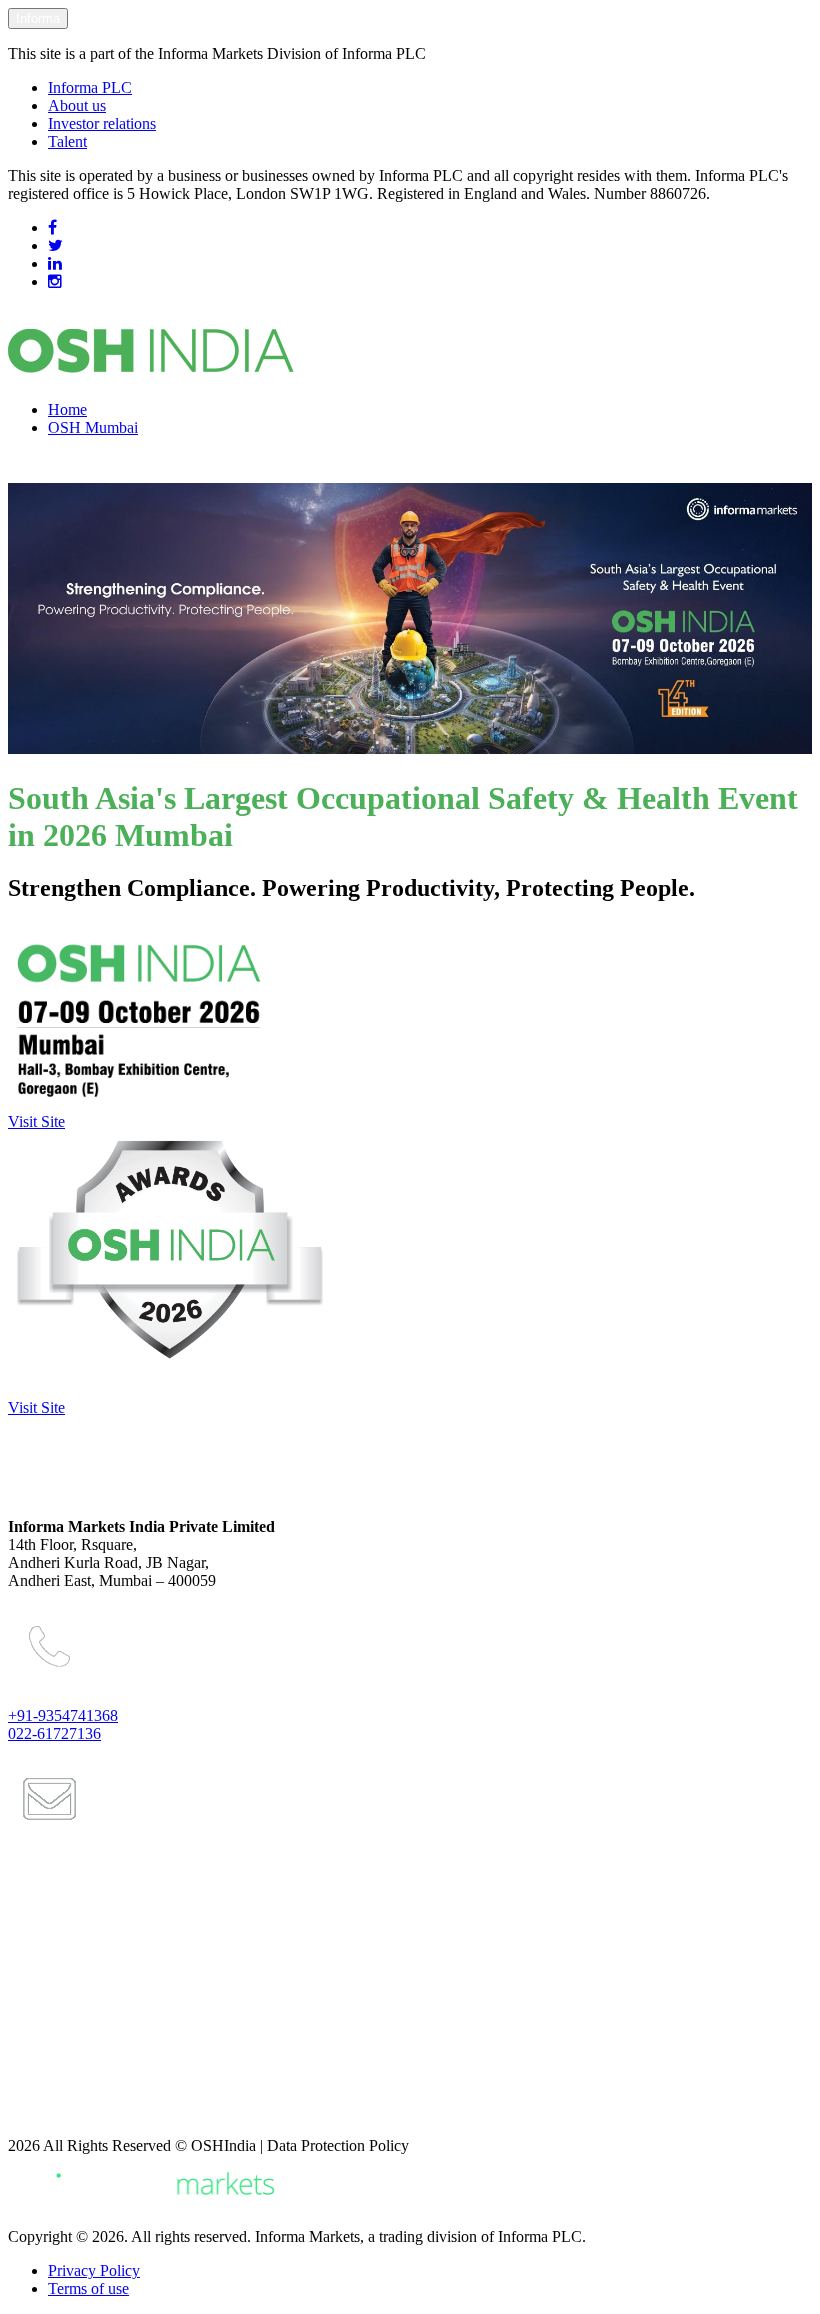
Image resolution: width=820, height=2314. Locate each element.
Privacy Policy (94, 2270)
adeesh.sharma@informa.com (120, 2078)
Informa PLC (90, 87)
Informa (38, 18)
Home (67, 409)
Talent (67, 141)
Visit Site (36, 1121)
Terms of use (88, 2288)
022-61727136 (54, 1733)
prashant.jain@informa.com (114, 1916)
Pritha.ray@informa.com (104, 1997)
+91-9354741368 (63, 1715)
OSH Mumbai (93, 427)
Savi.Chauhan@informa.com (117, 2112)
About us (77, 105)
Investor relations (102, 123)
